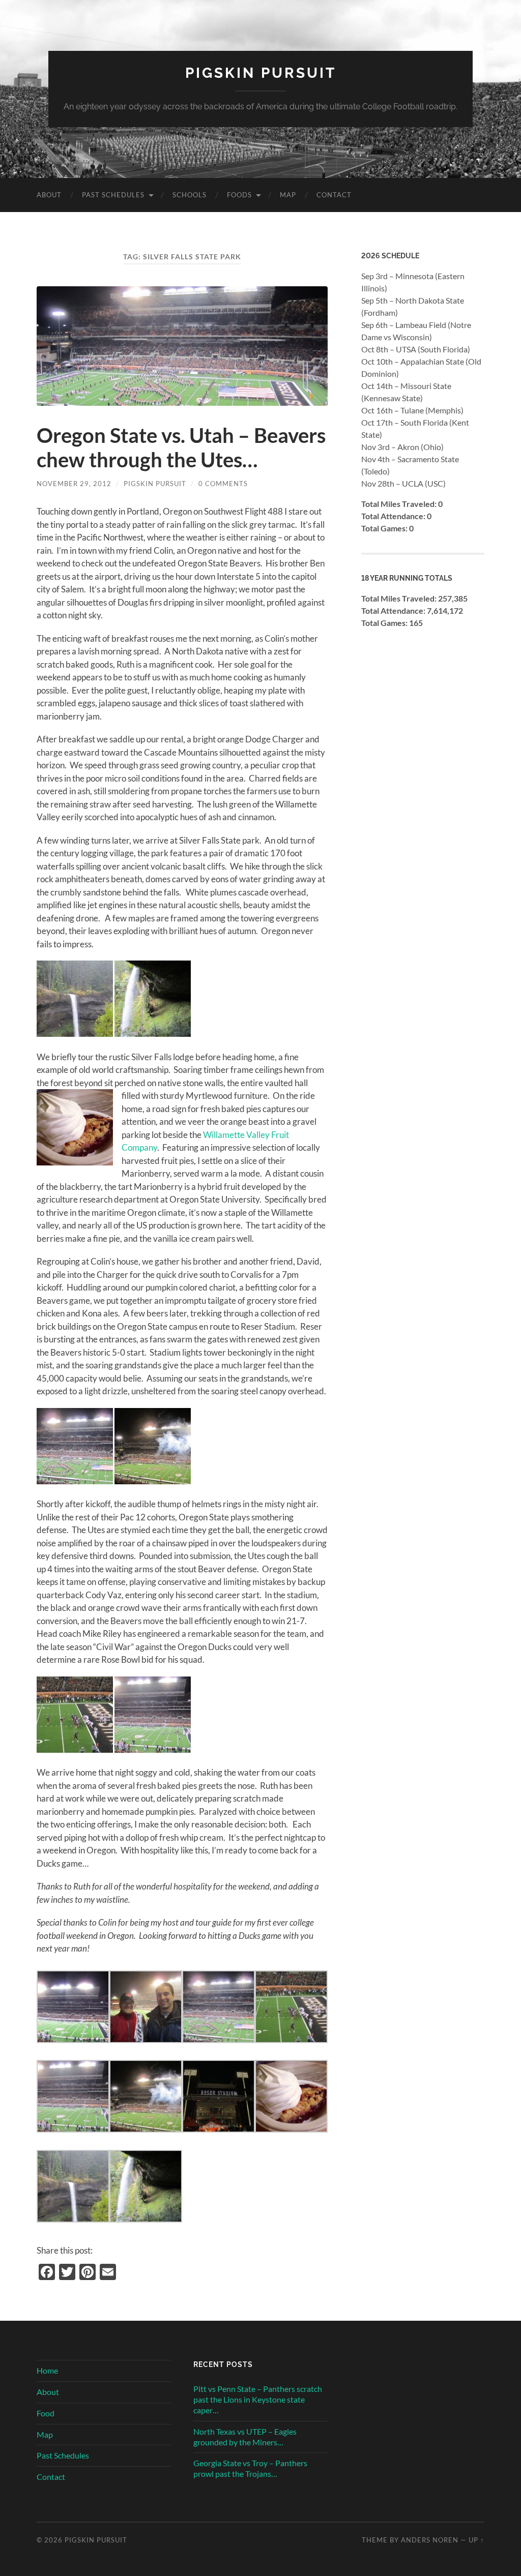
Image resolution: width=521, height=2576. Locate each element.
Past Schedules (113, 195)
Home (47, 2370)
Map (288, 195)
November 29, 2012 (74, 484)
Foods (239, 195)
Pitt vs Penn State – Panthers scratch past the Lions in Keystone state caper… (258, 2399)
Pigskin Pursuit (261, 73)
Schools (190, 195)
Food (46, 2413)
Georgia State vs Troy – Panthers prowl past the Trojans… (250, 2468)
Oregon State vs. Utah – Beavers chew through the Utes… (181, 447)
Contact (334, 195)
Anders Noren (430, 2540)
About (49, 195)
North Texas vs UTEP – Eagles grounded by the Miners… (245, 2437)
